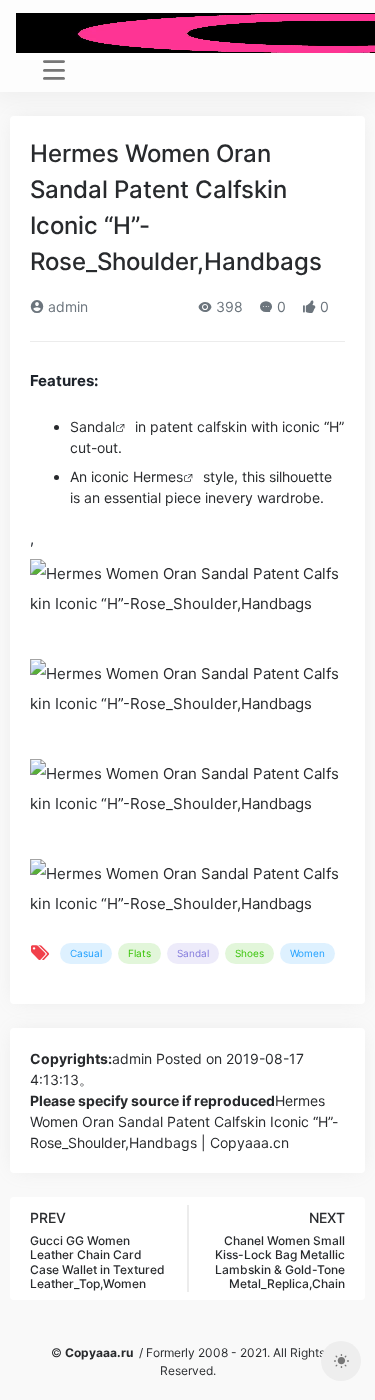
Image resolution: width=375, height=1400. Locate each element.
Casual (86, 953)
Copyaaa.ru (99, 1352)
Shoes (249, 953)
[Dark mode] (341, 1361)
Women (307, 953)
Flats (139, 953)
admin (66, 306)
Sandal (92, 426)
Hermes (158, 476)
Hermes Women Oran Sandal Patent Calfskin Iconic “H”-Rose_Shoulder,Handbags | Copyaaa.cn (184, 1121)
